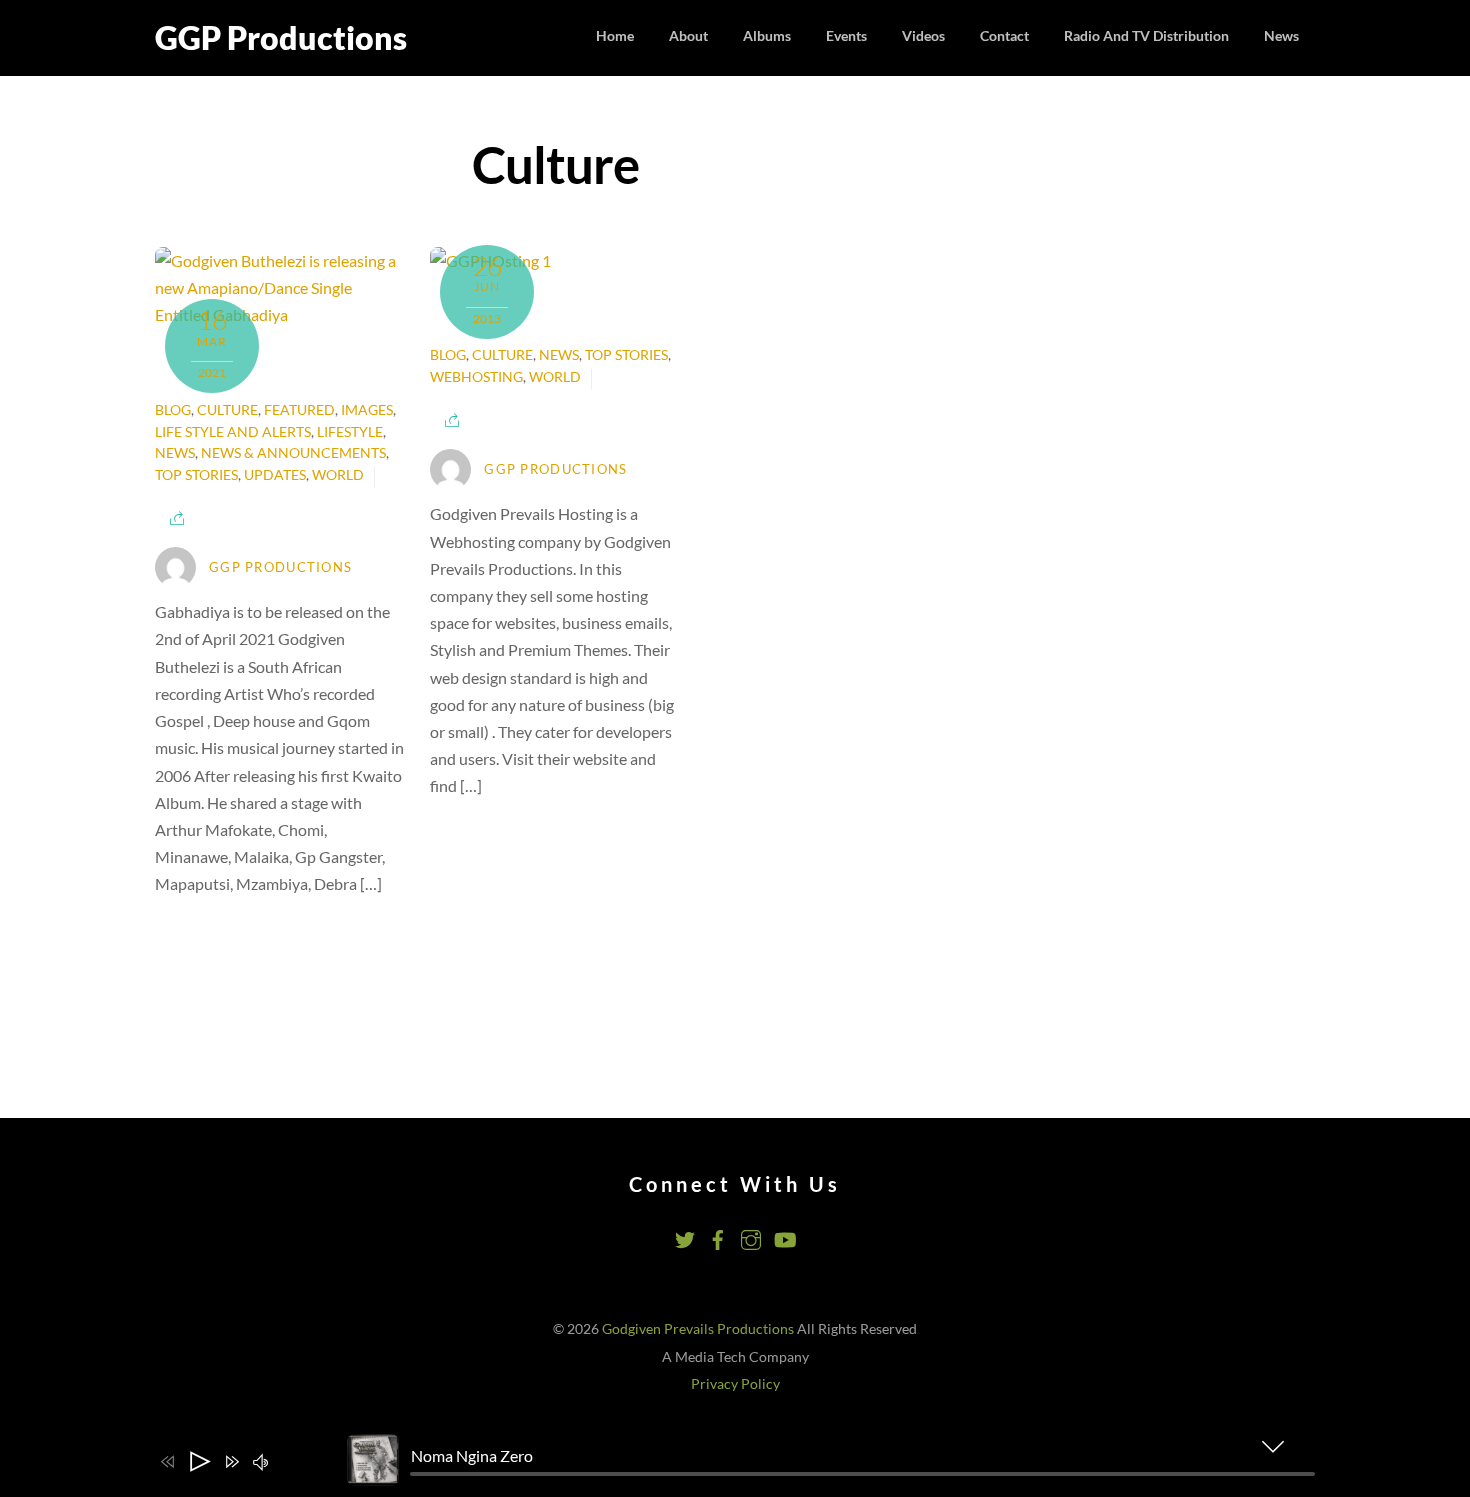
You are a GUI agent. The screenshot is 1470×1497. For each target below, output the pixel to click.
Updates (275, 475)
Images (367, 410)
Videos (923, 35)
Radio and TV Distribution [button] (1146, 35)
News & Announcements (293, 453)
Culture (227, 410)
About (688, 35)
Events (846, 35)
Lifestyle (350, 432)
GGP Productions (280, 567)
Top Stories (196, 475)
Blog (173, 410)
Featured (299, 410)
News (1281, 35)
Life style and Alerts (233, 432)
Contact (1004, 35)
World (338, 475)
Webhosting (476, 377)
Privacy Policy (735, 1384)
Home (615, 35)
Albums (767, 35)
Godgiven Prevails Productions (698, 1329)
